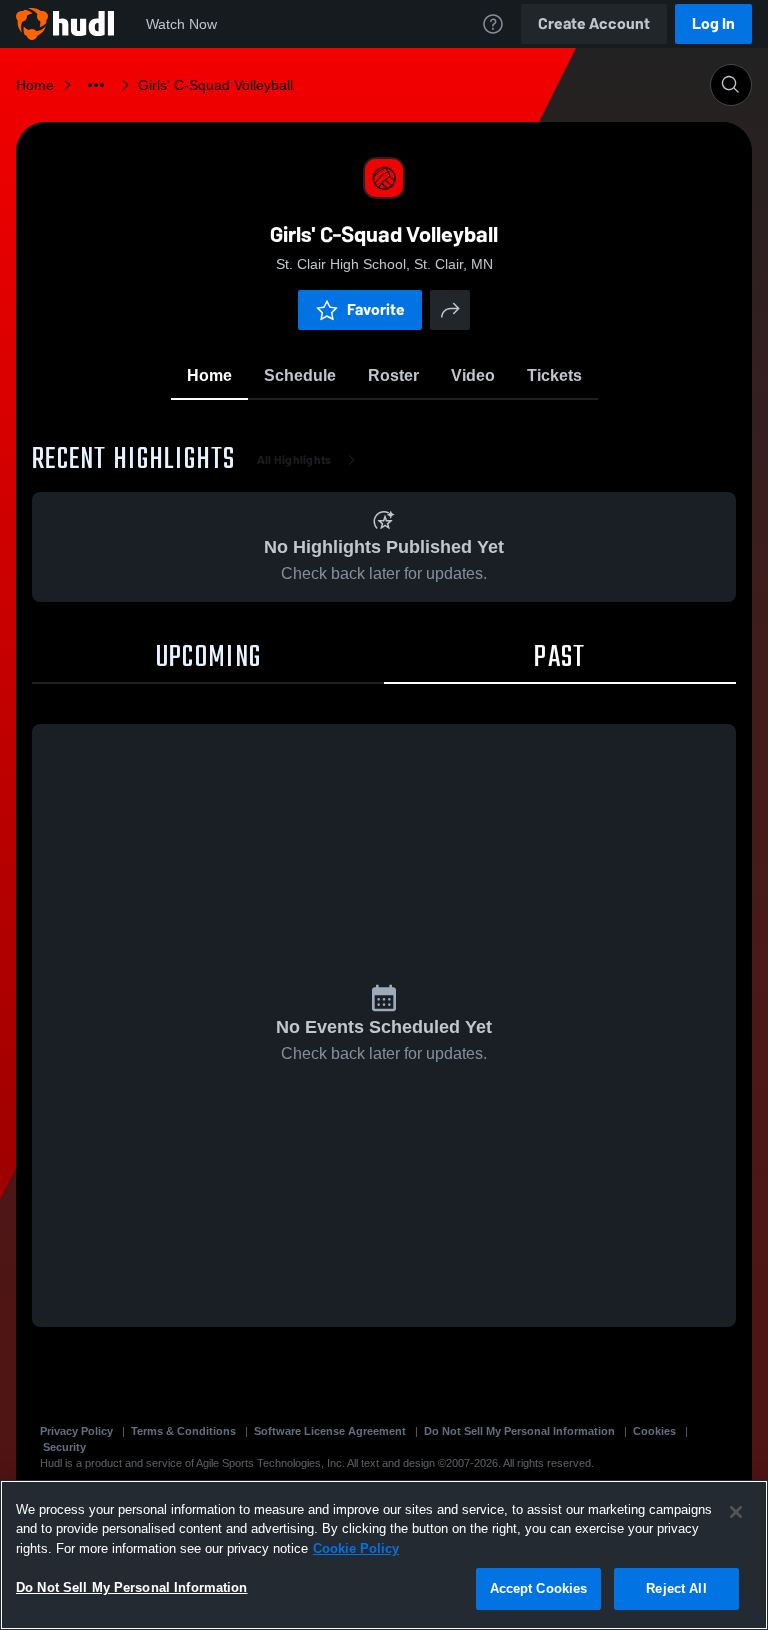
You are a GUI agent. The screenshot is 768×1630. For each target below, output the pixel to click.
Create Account (594, 23)
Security (64, 1447)
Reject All (676, 1588)
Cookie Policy (356, 1548)
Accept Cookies (539, 1588)
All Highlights (294, 460)
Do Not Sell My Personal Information (519, 1431)
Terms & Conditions (183, 1431)
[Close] (736, 1512)
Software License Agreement (330, 1431)
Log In (713, 23)
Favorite (376, 309)
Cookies (654, 1431)
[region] (384, 1555)
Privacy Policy (76, 1431)
